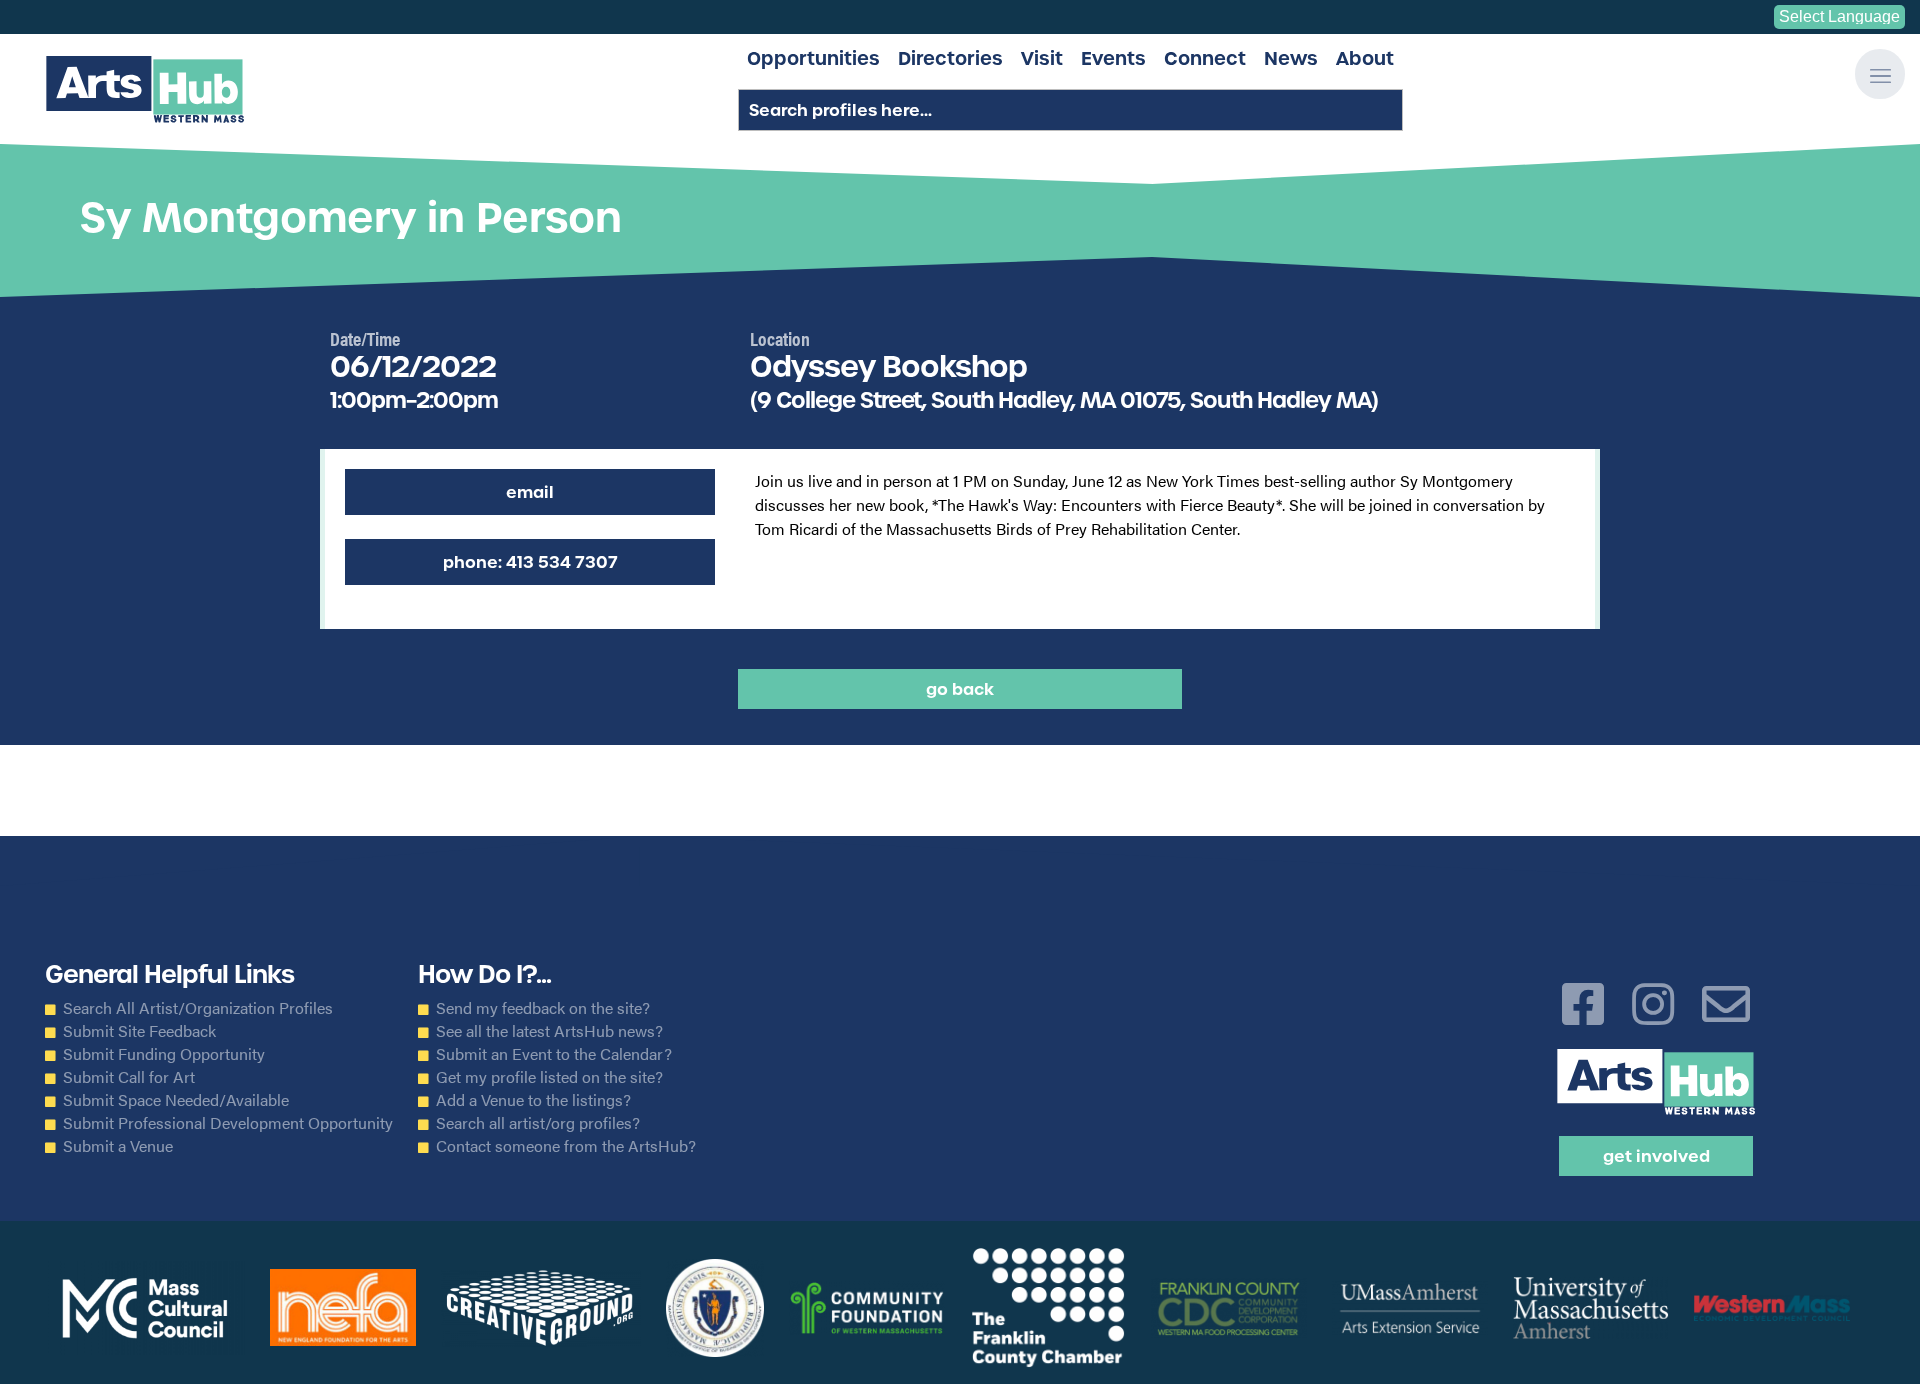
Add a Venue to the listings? (533, 1100)
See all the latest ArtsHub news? (549, 1031)
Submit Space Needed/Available (176, 1100)
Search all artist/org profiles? (538, 1123)
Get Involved (1656, 1156)
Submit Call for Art (129, 1077)
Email (530, 492)
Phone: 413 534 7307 (530, 562)
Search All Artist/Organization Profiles (198, 1008)
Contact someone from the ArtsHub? (566, 1146)
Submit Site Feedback (139, 1031)
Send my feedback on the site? (543, 1008)
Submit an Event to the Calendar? (554, 1054)
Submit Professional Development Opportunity (228, 1123)
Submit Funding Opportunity (164, 1054)
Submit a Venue (118, 1146)
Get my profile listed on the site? (549, 1077)
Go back (960, 689)
